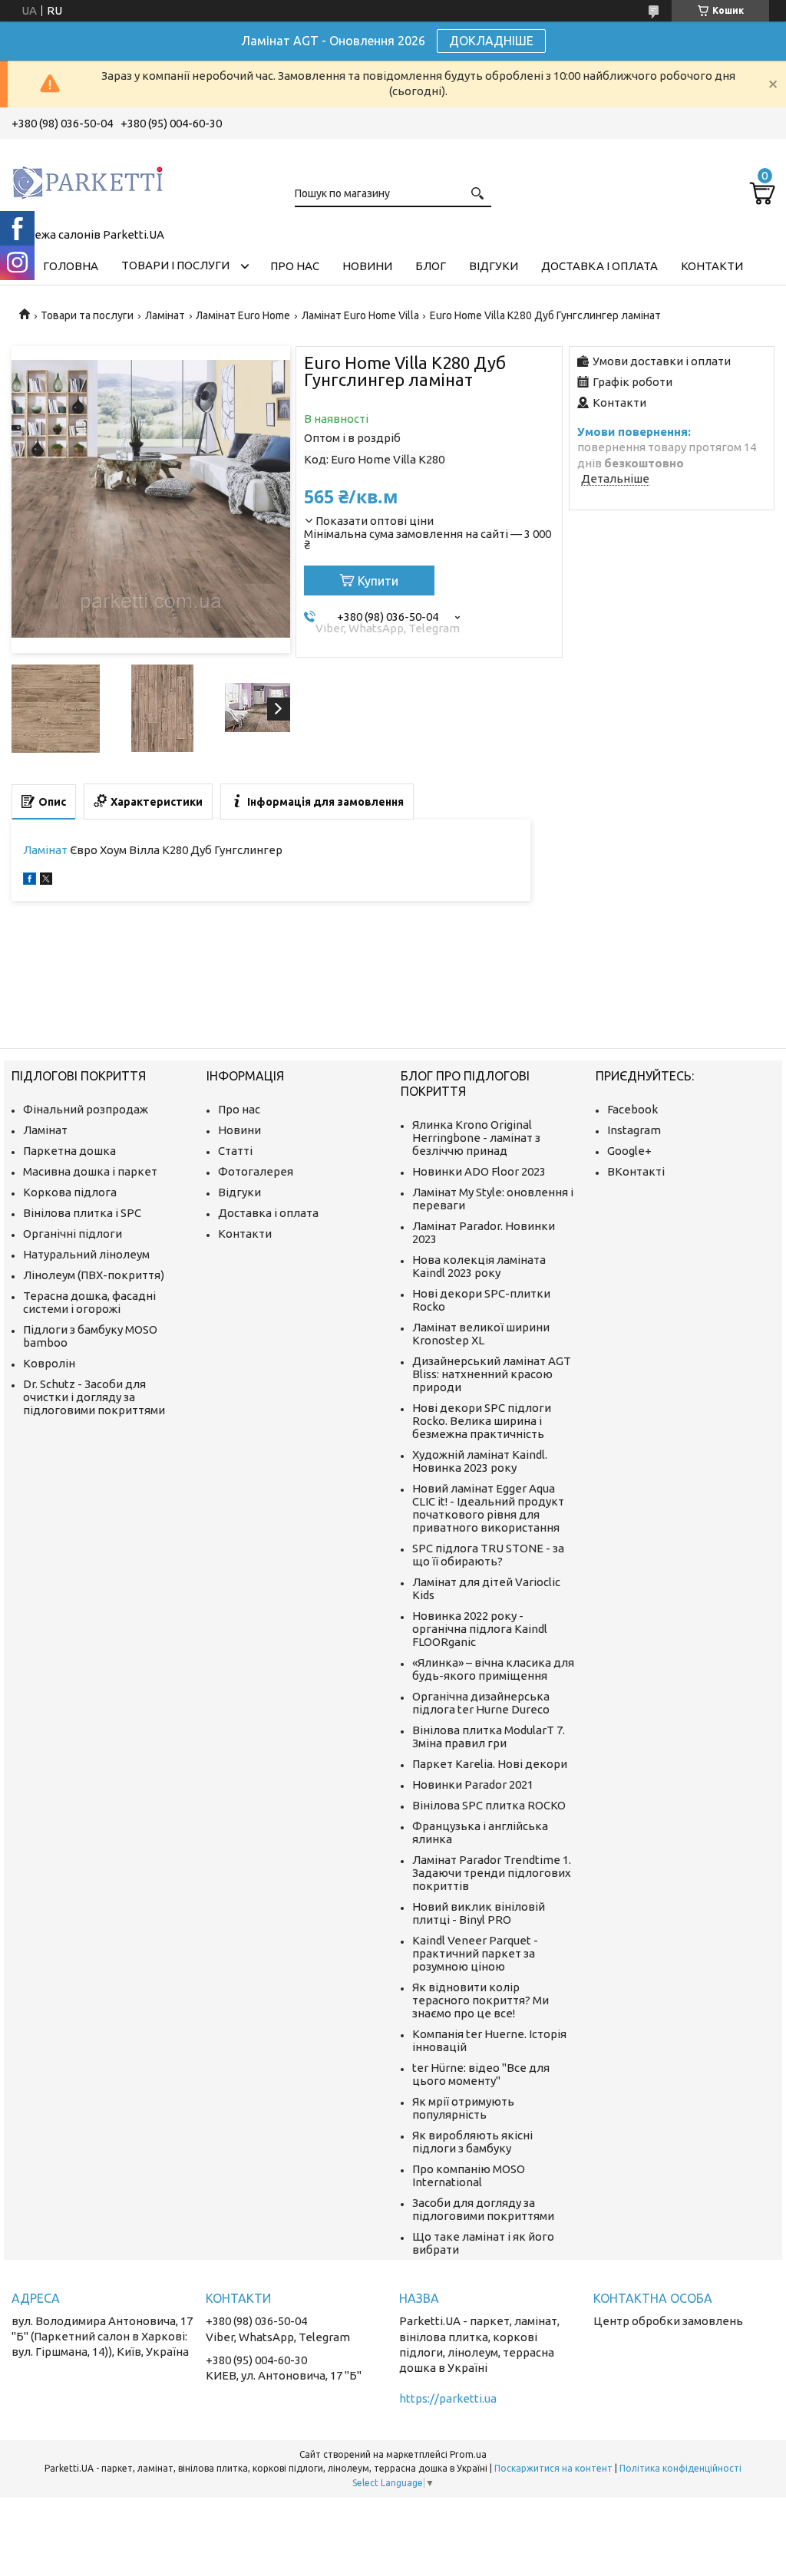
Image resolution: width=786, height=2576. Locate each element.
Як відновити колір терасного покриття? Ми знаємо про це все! (481, 2000)
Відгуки (494, 266)
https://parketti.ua (448, 2398)
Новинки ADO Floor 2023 (479, 1171)
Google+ (629, 1151)
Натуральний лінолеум (86, 1254)
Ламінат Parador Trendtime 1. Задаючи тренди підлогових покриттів (492, 1873)
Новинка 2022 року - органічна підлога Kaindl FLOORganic (480, 1629)
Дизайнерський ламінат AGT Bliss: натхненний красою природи (492, 1374)
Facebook (632, 1109)
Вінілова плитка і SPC (82, 1213)
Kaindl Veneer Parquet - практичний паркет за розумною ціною (475, 1953)
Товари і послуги (175, 265)
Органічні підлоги (73, 1234)
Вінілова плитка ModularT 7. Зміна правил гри (489, 1737)
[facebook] (30, 881)
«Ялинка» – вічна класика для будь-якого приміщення (493, 1669)
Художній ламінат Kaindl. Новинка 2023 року (480, 1461)
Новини (367, 266)
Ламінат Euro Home (243, 315)
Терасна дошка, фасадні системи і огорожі (89, 1302)
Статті (235, 1151)
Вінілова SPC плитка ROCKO (489, 1805)
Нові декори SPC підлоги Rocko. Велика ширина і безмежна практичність (482, 1421)
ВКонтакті (636, 1171)
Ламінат (165, 315)
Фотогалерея (256, 1171)
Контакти (712, 266)
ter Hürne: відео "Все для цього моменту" (481, 2074)
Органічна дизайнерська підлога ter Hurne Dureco (481, 1703)
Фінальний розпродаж (86, 1109)
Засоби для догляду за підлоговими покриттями (483, 2209)
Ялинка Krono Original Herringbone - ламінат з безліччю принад (476, 1138)
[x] (46, 881)
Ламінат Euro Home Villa (360, 315)
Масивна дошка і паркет (90, 1171)
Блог (431, 266)
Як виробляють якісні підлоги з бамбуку (472, 2142)
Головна (71, 266)
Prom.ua (468, 2454)
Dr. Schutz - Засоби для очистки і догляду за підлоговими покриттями (94, 1397)
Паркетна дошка (69, 1151)
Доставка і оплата (599, 266)
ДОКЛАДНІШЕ (491, 41)
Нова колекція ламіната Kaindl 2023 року (479, 1266)
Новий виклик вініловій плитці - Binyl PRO (479, 1913)
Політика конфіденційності (680, 2468)
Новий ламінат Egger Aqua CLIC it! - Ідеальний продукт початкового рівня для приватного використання (488, 1508)
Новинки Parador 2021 (473, 1784)
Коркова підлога (70, 1192)
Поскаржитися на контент (553, 2468)
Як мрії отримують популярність (463, 2108)
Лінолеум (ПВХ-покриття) (94, 1275)
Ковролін (49, 1363)
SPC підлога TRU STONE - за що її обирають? (488, 1555)
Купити (378, 581)
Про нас (295, 266)
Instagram (634, 1130)
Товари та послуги (87, 315)
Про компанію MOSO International (469, 2175)
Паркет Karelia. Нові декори (490, 1764)
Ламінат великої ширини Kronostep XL (481, 1334)
